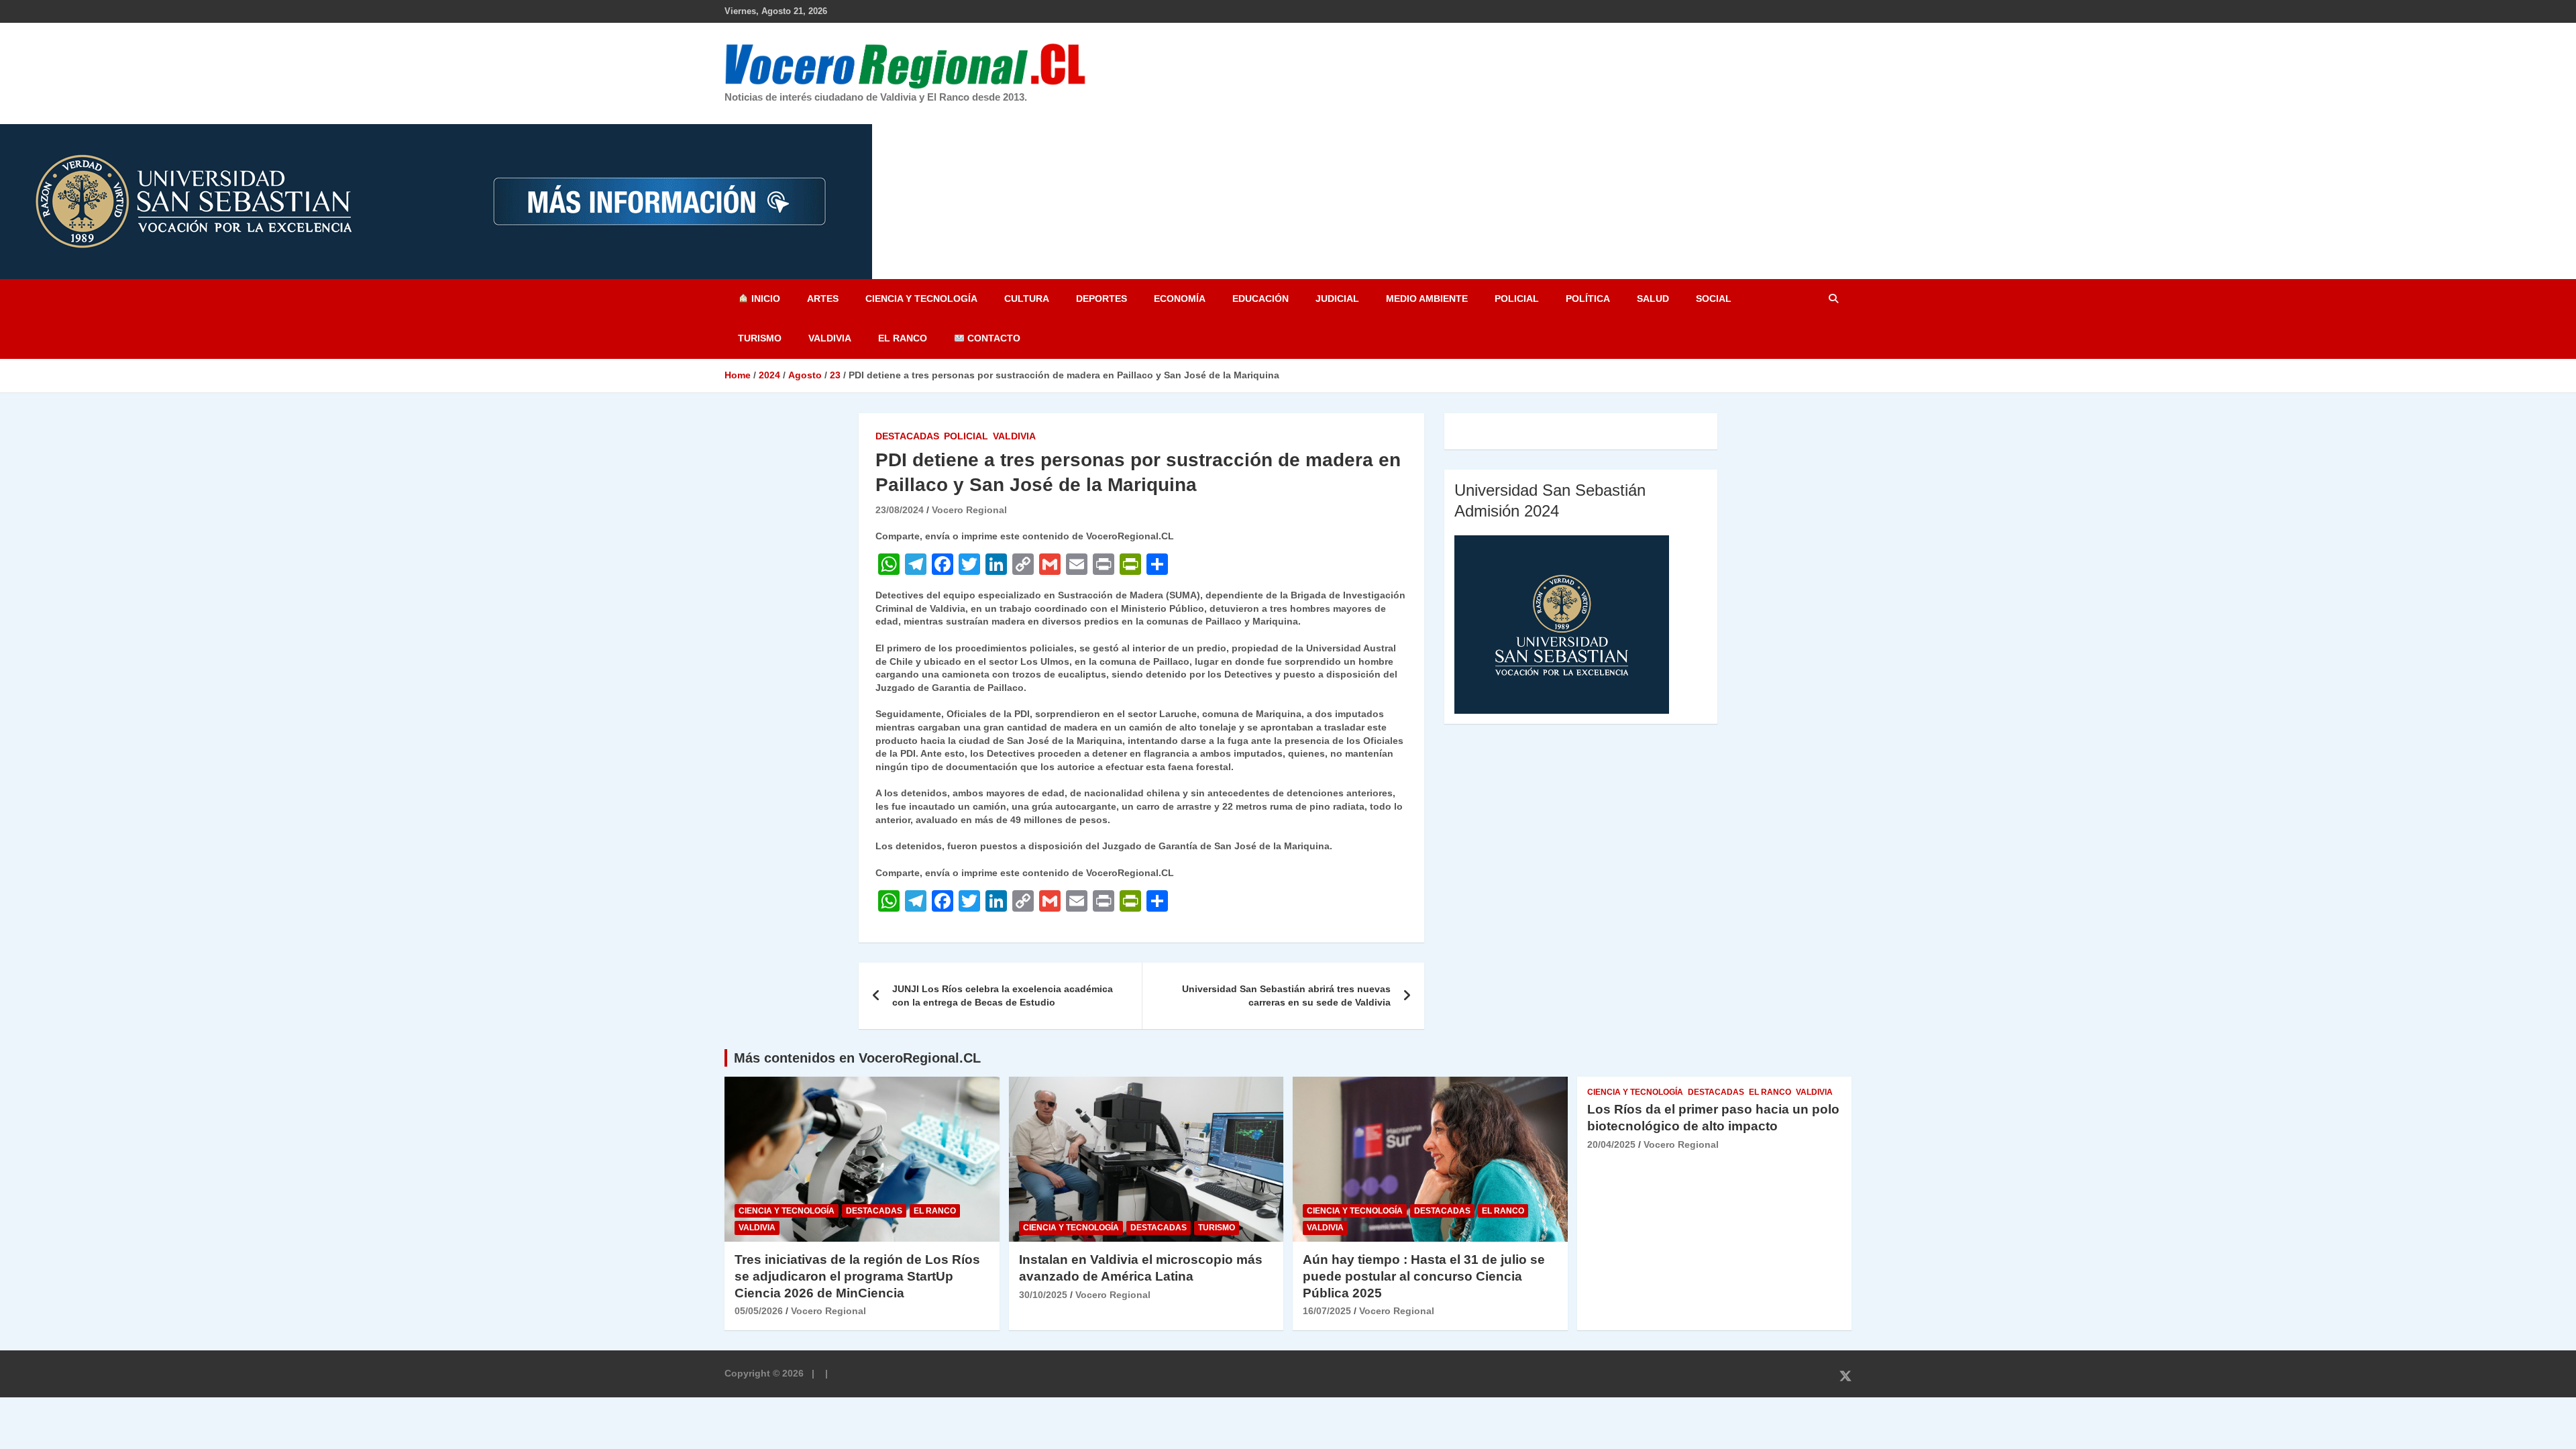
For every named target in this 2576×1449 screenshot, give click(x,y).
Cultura (1027, 299)
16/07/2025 (1327, 1311)
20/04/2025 (1611, 1144)
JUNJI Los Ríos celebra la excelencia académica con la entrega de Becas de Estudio (1003, 996)
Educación (1260, 299)
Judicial (1337, 299)
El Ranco (903, 338)
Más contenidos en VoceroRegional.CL (857, 1058)
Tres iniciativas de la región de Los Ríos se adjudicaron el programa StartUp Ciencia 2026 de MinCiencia (857, 1276)
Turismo (760, 338)
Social (1714, 299)
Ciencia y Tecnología (921, 299)
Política (1588, 299)
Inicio (764, 299)
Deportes (1102, 299)
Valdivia (830, 338)
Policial (1517, 299)
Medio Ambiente (1427, 299)
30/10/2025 (1043, 1295)
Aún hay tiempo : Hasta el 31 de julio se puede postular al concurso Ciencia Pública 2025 (1424, 1276)
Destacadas (907, 436)
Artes (823, 299)
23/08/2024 (900, 510)
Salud (1653, 299)
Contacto (992, 338)
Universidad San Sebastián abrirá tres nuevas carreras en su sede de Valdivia (1286, 996)
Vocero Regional (969, 510)
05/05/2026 (759, 1311)
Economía (1180, 299)
